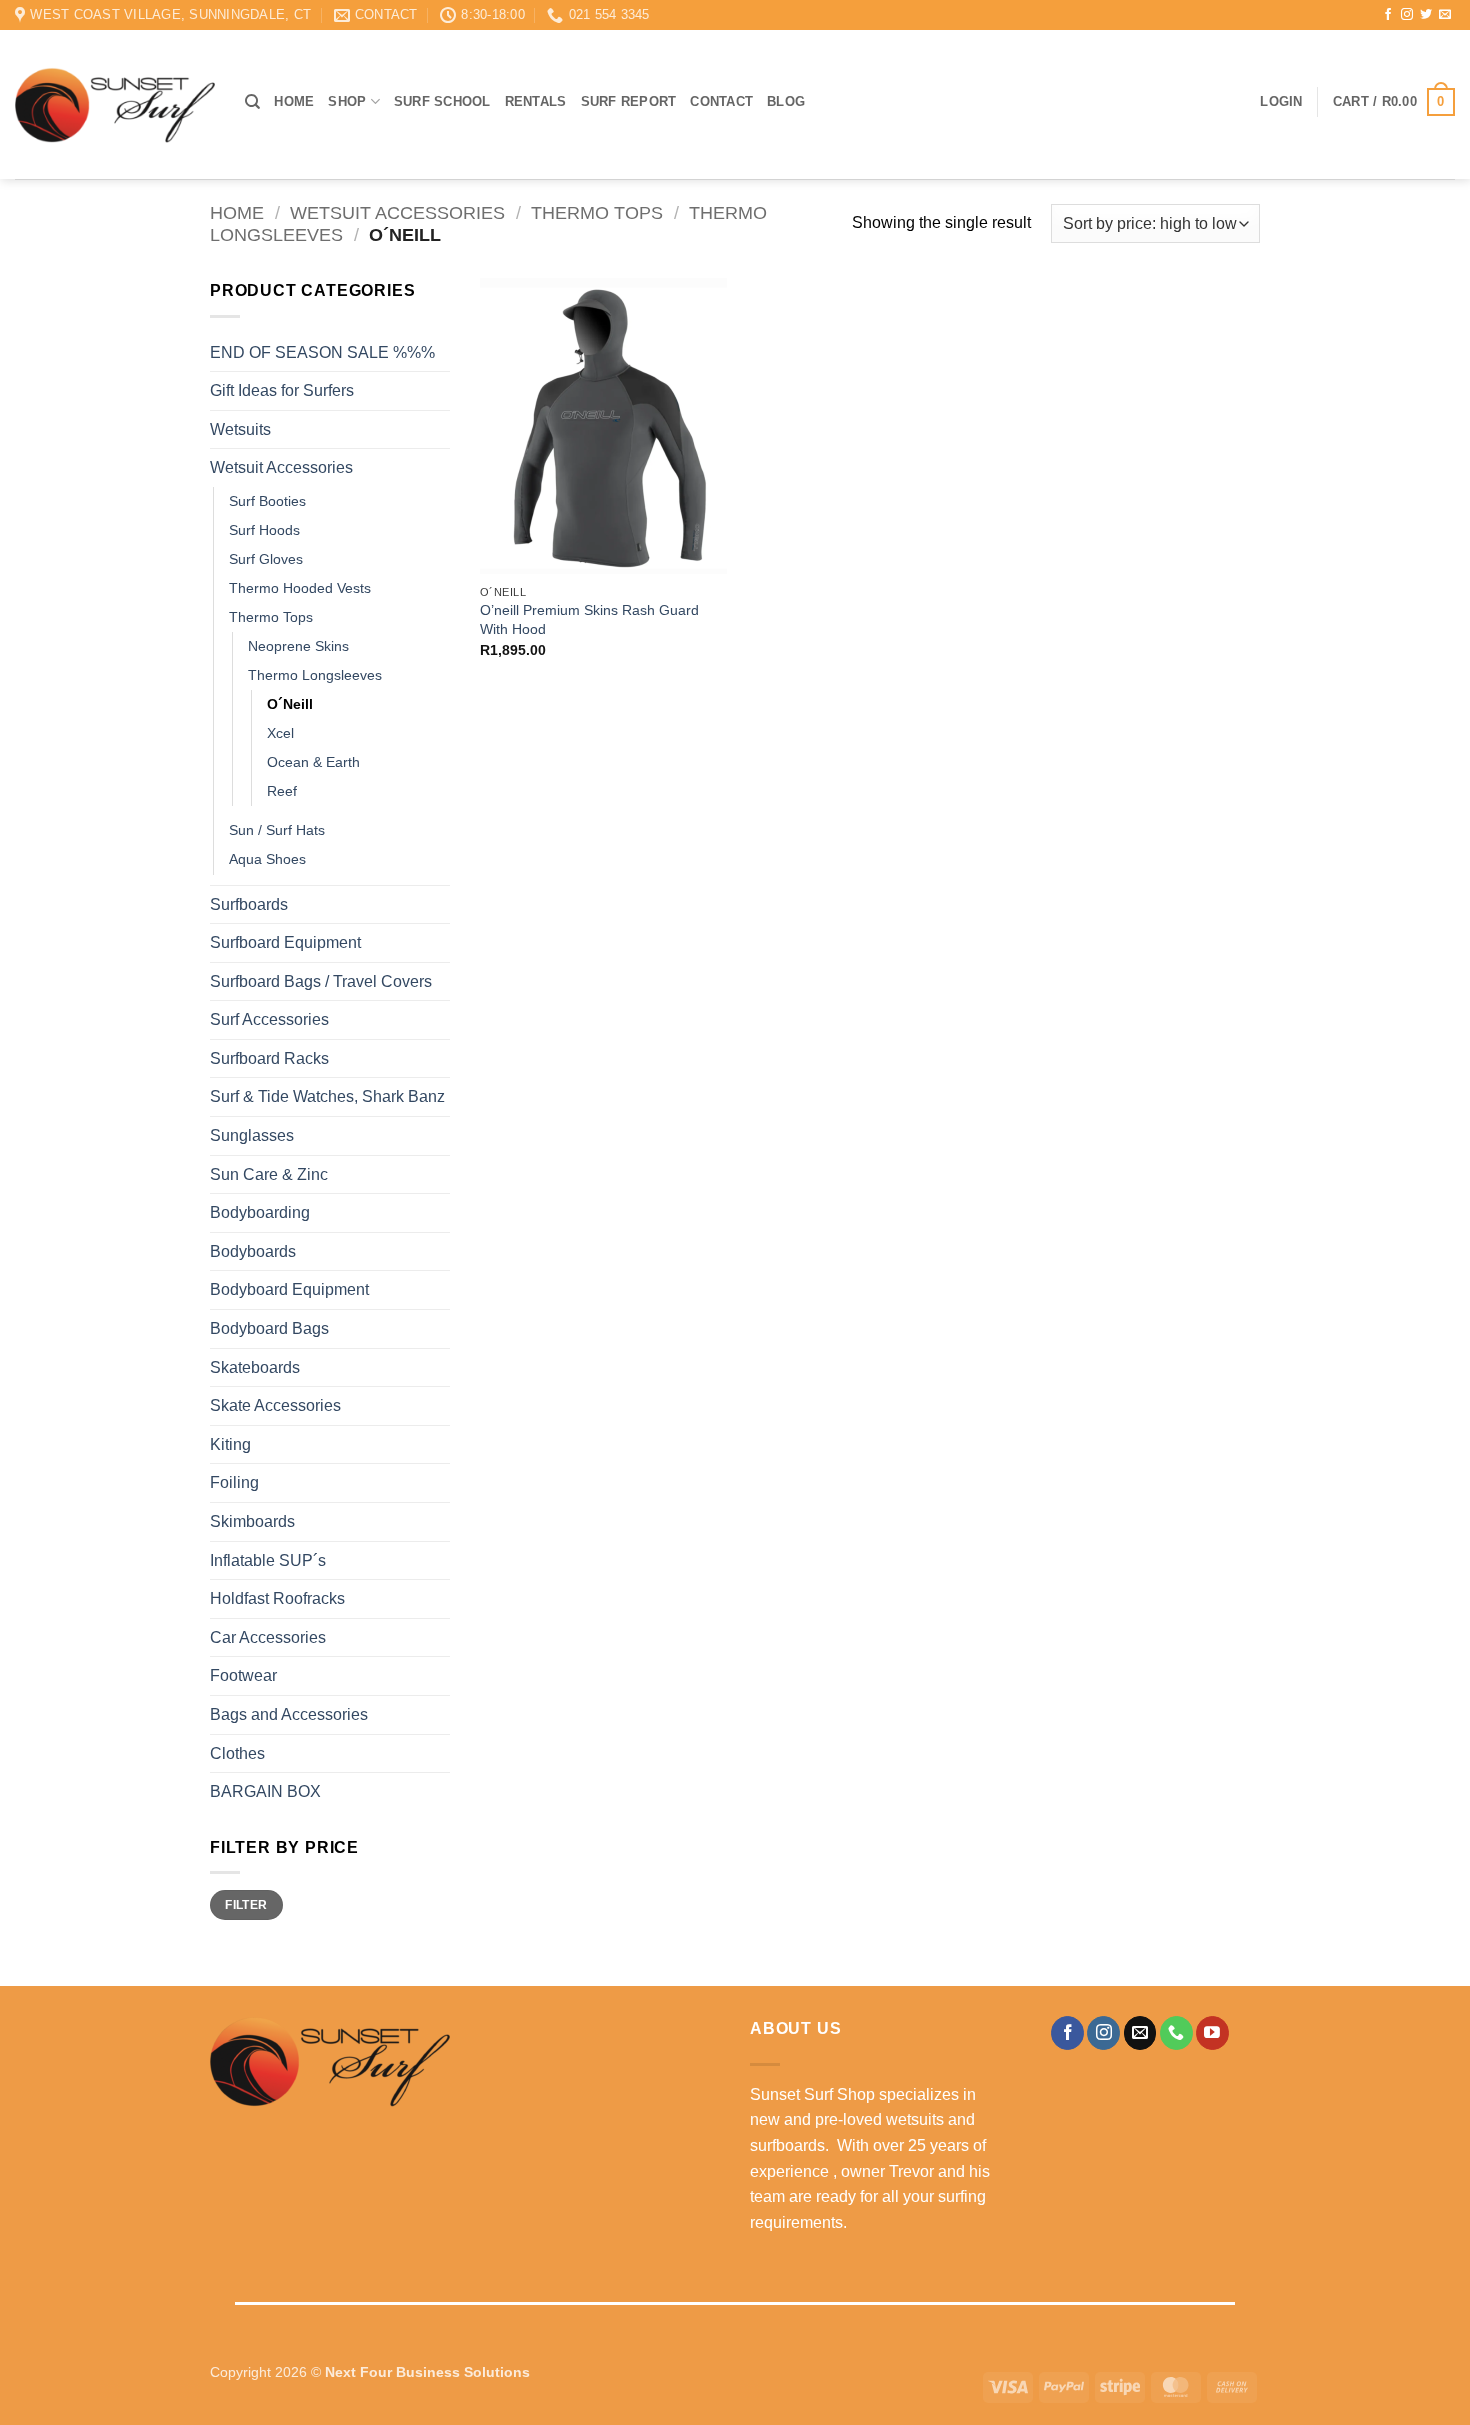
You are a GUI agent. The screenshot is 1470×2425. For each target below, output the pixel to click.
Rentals (536, 101)
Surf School (442, 101)
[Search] (252, 102)
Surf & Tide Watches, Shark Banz (327, 1096)
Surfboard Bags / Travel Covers (321, 981)
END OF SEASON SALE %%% (322, 352)
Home (294, 101)
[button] (1281, 102)
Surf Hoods (264, 530)
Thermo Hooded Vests (300, 588)
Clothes (237, 1753)
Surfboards (249, 904)
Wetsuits (240, 429)
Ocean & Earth (313, 762)
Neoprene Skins (298, 646)
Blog (786, 101)
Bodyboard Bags (269, 1328)
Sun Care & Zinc (269, 1174)
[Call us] (1176, 2033)
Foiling (234, 1482)
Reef (282, 791)
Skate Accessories (275, 1405)
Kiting (230, 1444)
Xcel (280, 733)
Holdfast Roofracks (277, 1598)
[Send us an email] (1445, 15)
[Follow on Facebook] (1388, 15)
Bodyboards (253, 1251)
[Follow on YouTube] (1212, 2033)
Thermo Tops (597, 212)
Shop (347, 101)
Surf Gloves (266, 559)
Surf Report (629, 101)
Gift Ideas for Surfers (282, 390)
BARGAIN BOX (265, 1791)
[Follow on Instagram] (1407, 15)
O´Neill (290, 704)
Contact (721, 101)
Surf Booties (267, 501)
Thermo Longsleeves (315, 675)
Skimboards (252, 1521)
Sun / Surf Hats (277, 830)
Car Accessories (268, 1637)
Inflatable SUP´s (268, 1560)
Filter (246, 1905)
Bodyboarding (260, 1212)
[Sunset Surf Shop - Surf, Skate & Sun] (115, 105)
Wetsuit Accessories (397, 212)
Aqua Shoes (267, 859)
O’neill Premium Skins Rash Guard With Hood (589, 619)
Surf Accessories (269, 1019)
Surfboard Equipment (285, 942)
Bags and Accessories (289, 1714)
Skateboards (255, 1367)
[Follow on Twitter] (1426, 15)
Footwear (243, 1675)
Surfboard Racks (269, 1058)
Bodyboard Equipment (289, 1289)
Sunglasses (252, 1135)
